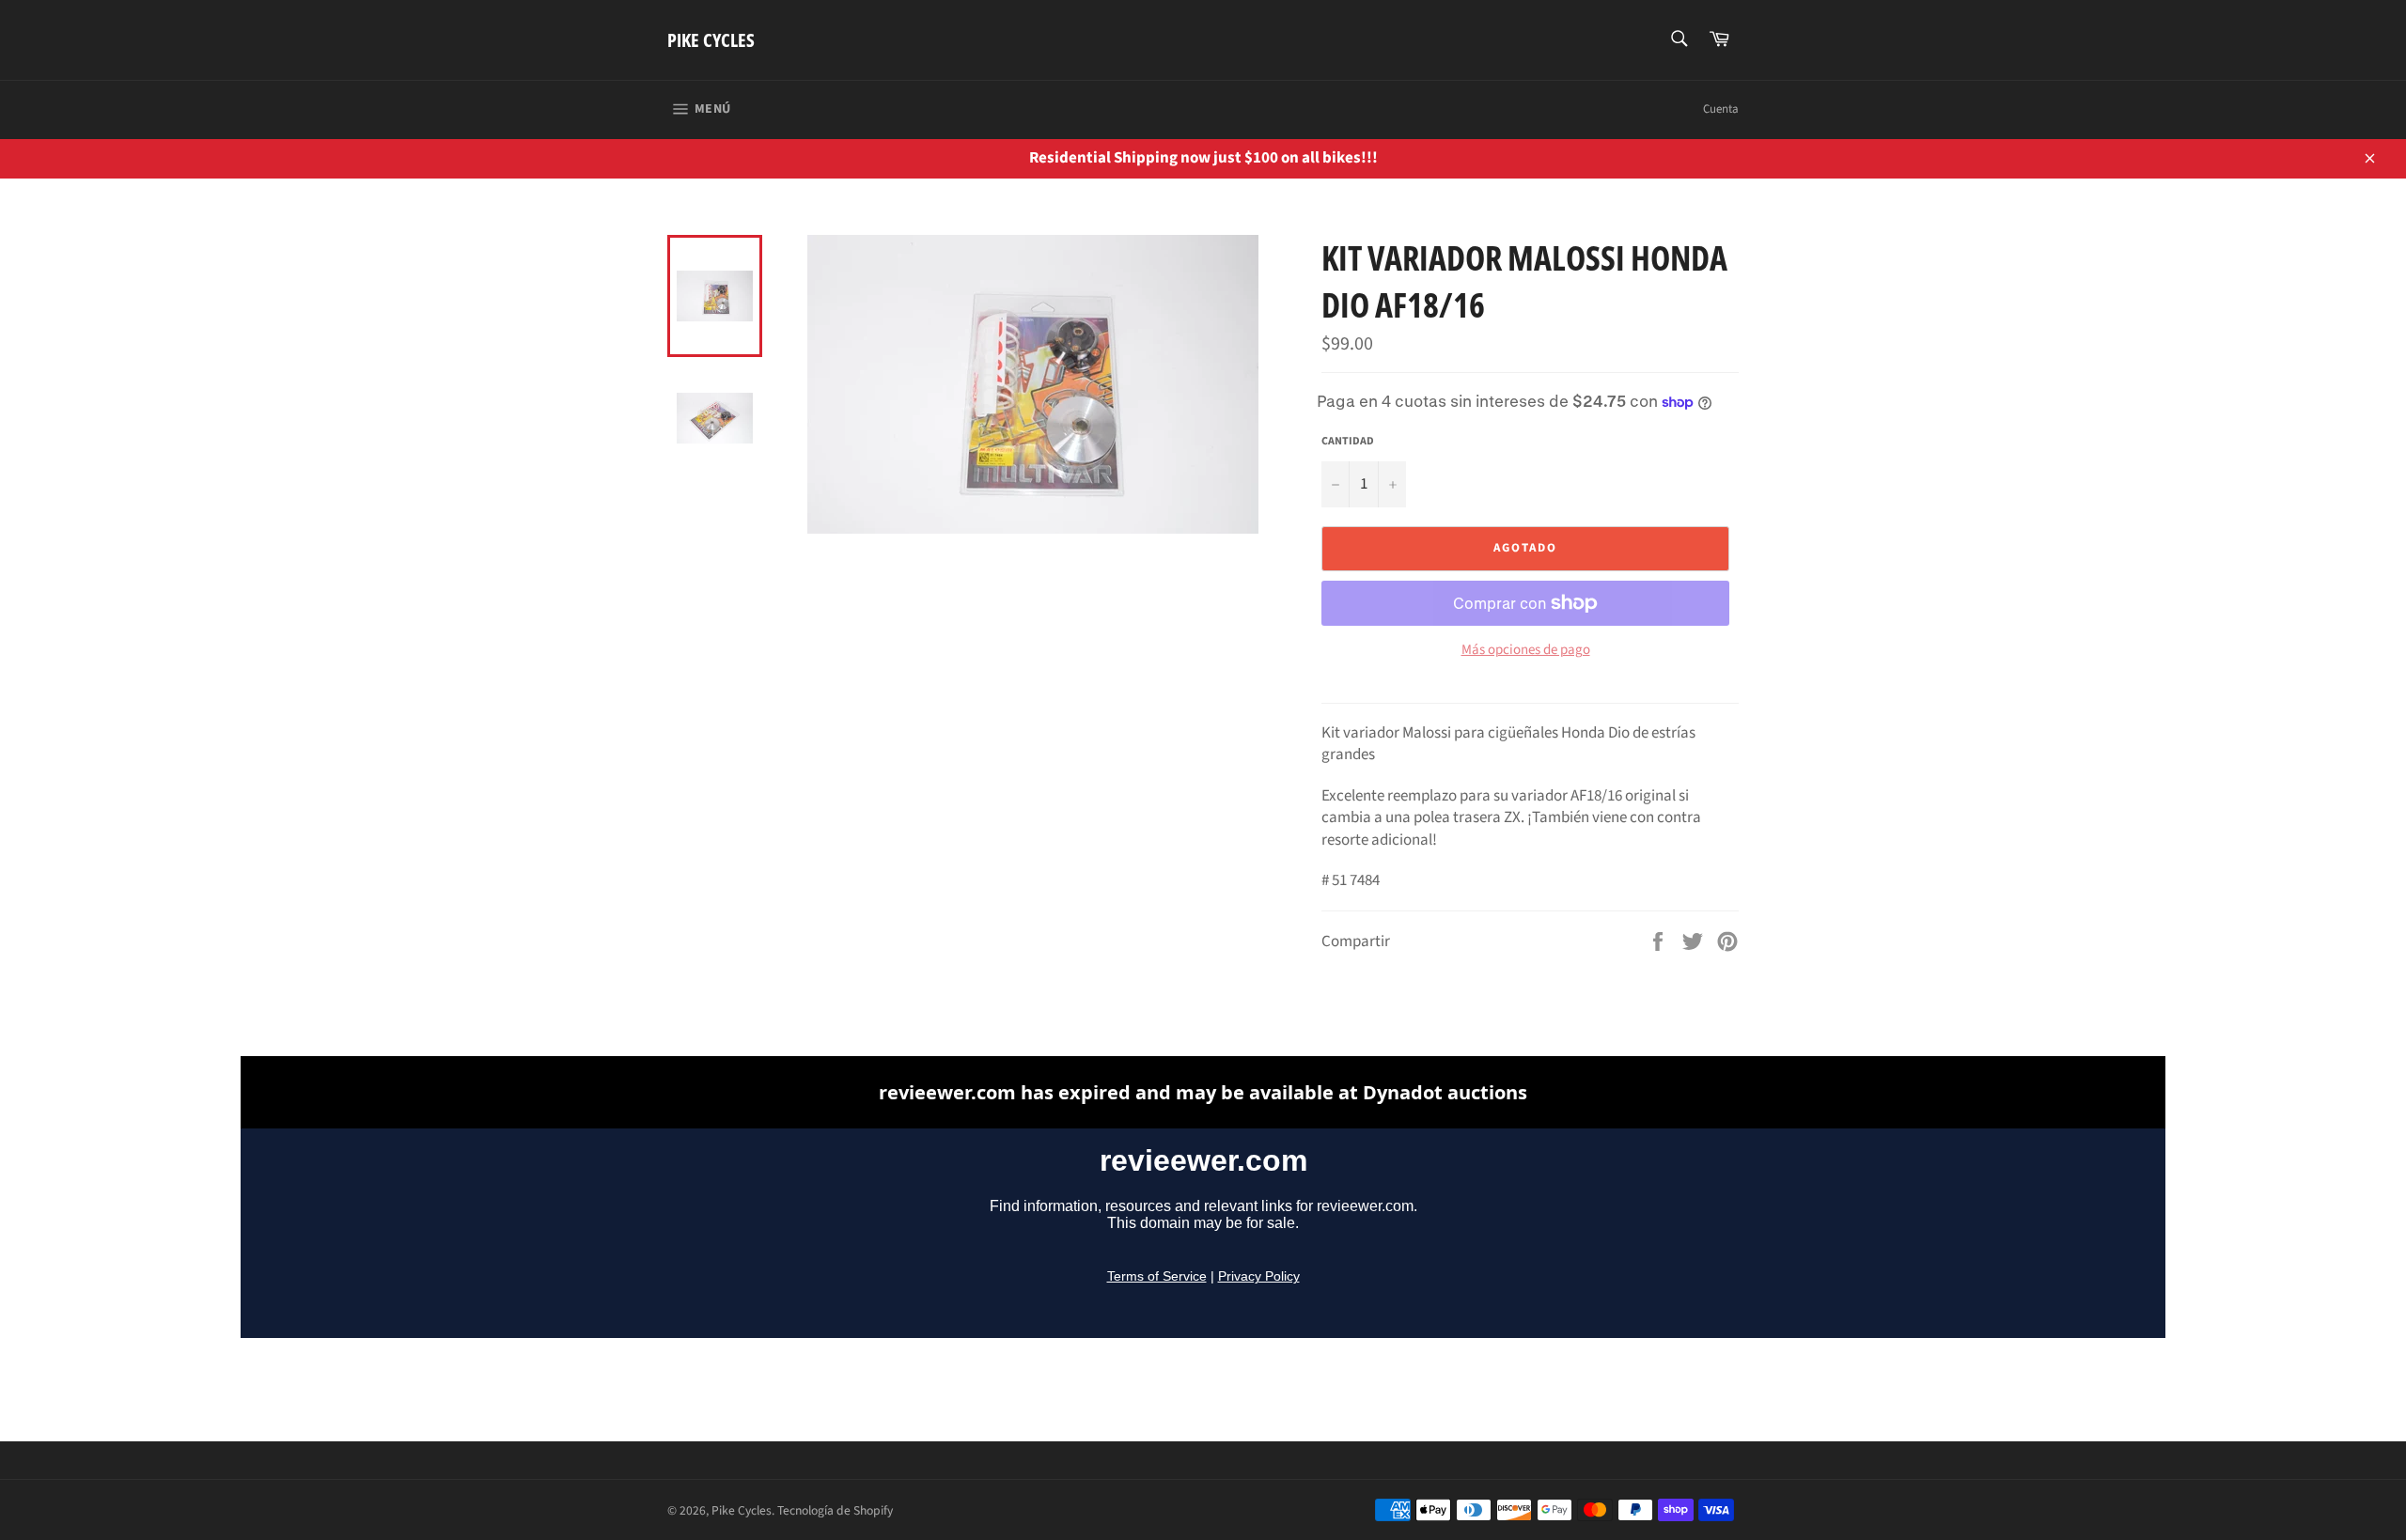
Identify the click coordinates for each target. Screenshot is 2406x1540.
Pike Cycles (711, 40)
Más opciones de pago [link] (1526, 650)
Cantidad (1348, 442)
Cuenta (1721, 109)
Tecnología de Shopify (835, 1510)
